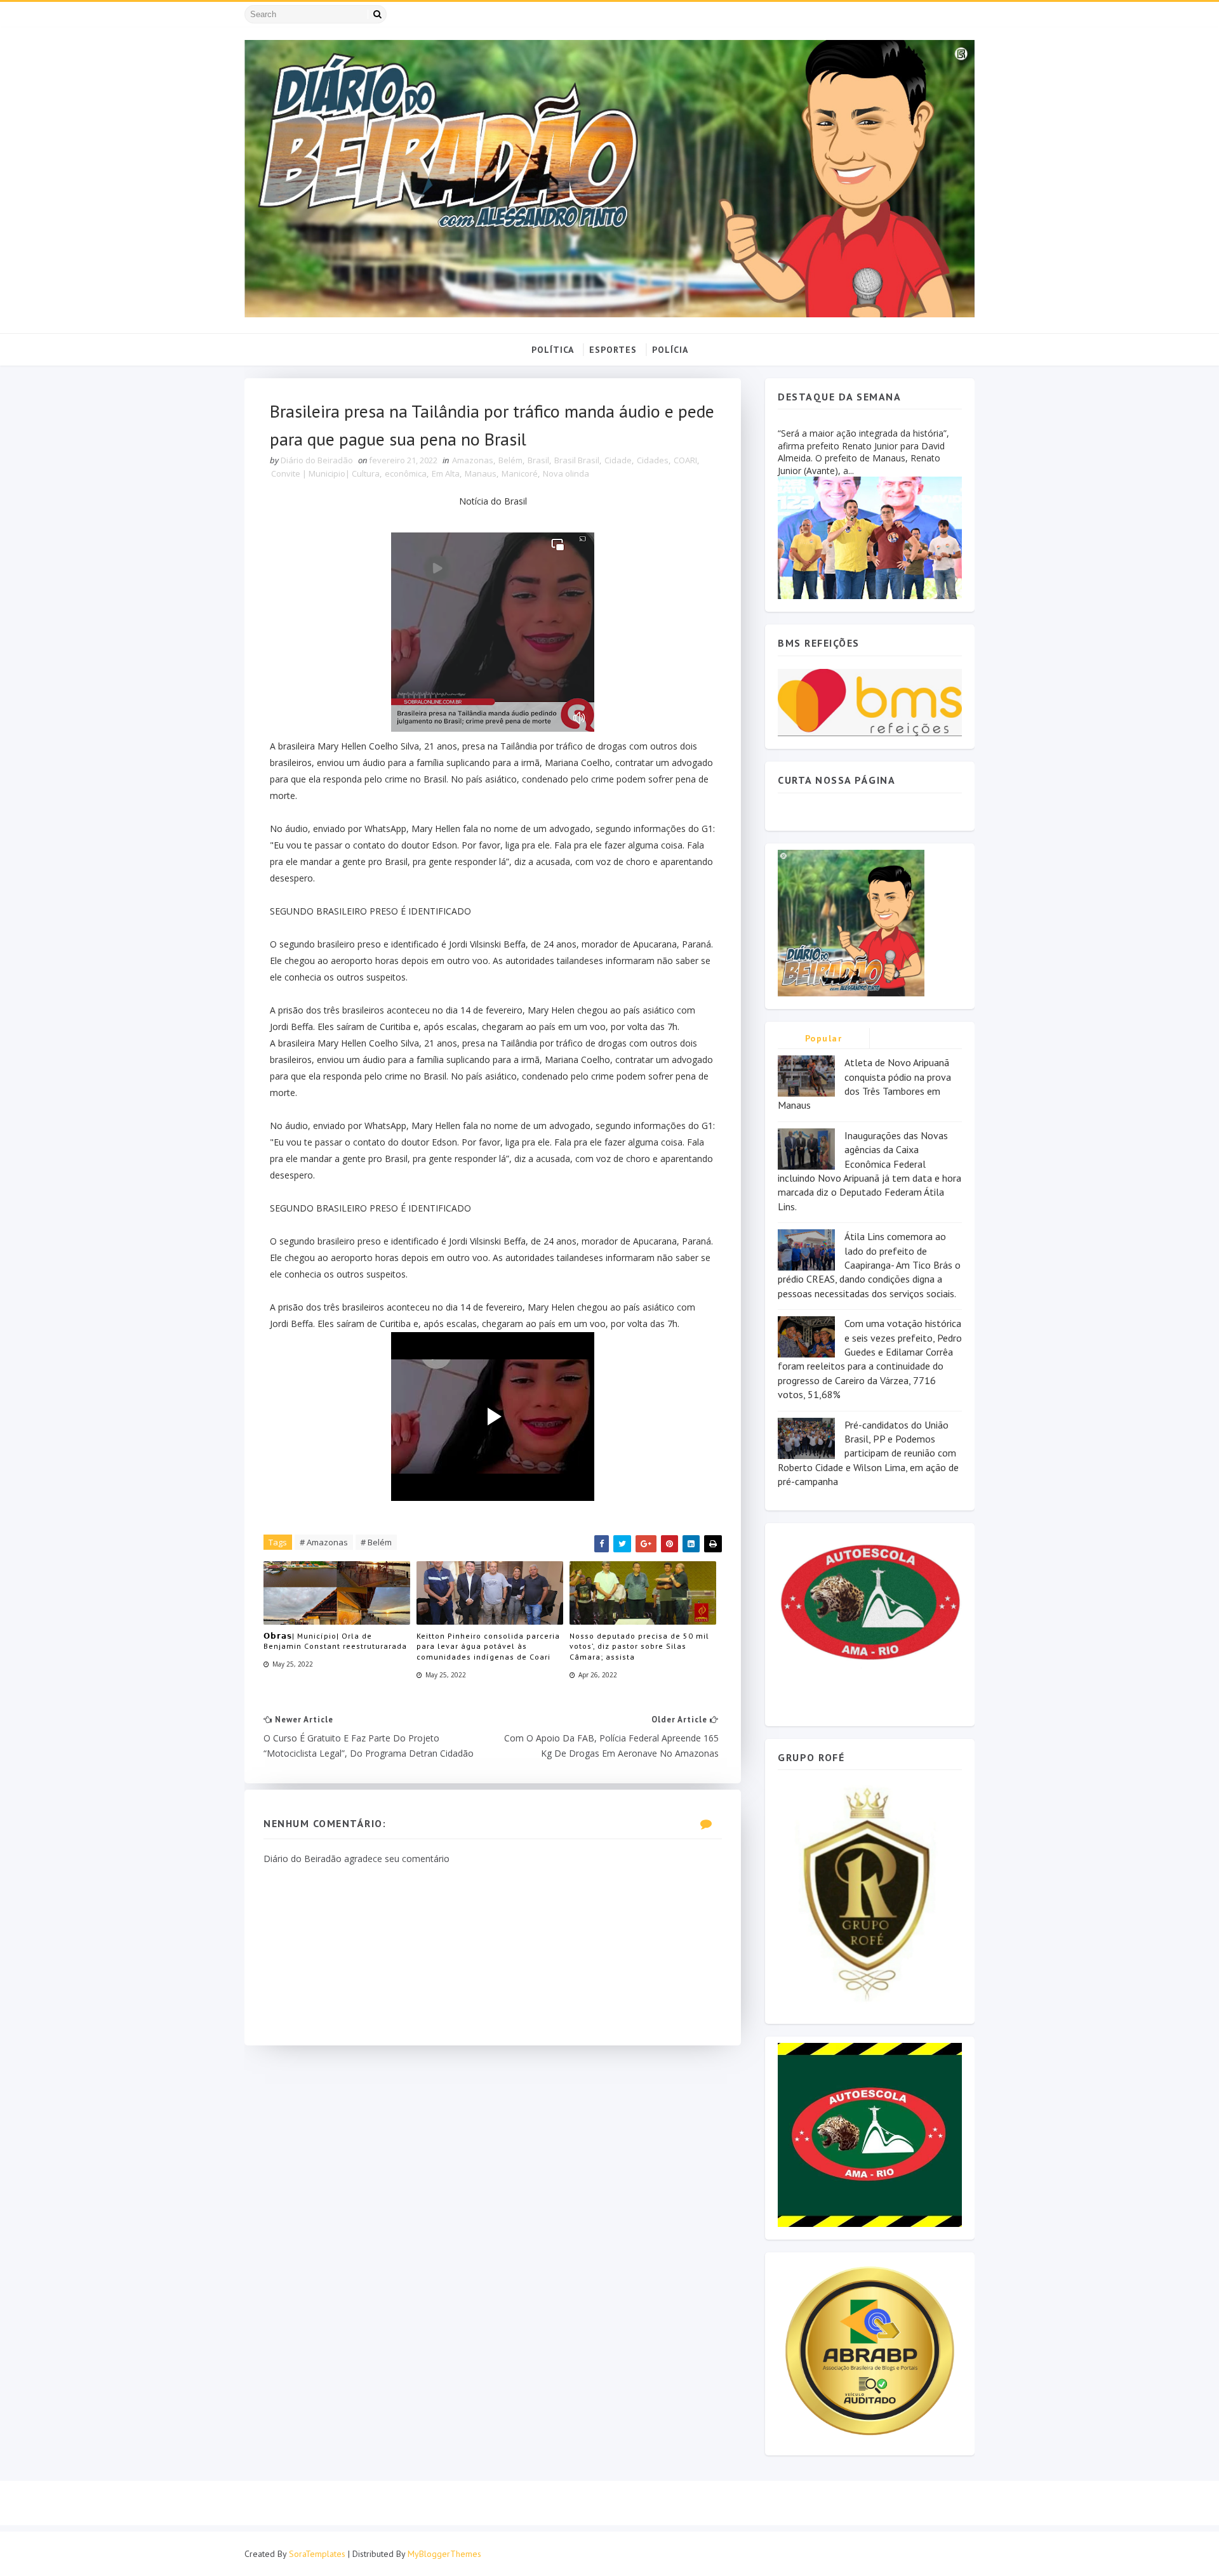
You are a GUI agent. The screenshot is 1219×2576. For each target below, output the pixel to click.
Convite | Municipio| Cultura (325, 473)
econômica (406, 473)
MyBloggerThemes (444, 2554)
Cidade (618, 460)
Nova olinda (566, 473)
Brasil (538, 460)
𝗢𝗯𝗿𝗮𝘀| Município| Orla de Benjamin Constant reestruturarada (335, 1641)
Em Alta (446, 473)
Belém (510, 460)
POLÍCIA (670, 350)
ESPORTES (613, 350)
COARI (685, 460)
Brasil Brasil (577, 460)
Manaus (481, 473)
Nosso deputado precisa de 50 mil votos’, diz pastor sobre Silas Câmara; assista (639, 1647)
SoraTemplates (317, 2554)
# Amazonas (324, 1542)
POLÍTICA (553, 350)
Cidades (653, 460)
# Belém (376, 1542)
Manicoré (520, 473)
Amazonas (473, 460)
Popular (824, 1038)
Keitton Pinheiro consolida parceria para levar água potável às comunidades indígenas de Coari (488, 1647)
